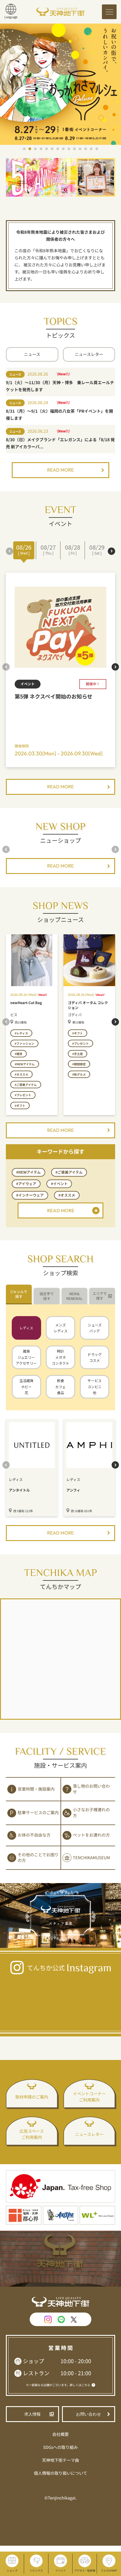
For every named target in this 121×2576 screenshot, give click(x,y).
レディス (26, 1328)
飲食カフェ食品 (60, 1386)
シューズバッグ (95, 1328)
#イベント (59, 1184)
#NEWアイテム (28, 1172)
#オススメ (67, 1195)
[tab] (19, 1294)
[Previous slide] (10, 551)
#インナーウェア (30, 1195)
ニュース (32, 354)
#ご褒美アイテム (69, 1172)
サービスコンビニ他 (95, 1386)
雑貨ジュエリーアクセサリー (26, 1357)
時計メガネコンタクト (60, 1357)
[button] (24, 149)
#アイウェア (26, 1184)
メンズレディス (61, 1328)
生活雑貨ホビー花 (26, 1386)
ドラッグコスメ (95, 1357)
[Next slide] (111, 551)
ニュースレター (89, 354)
